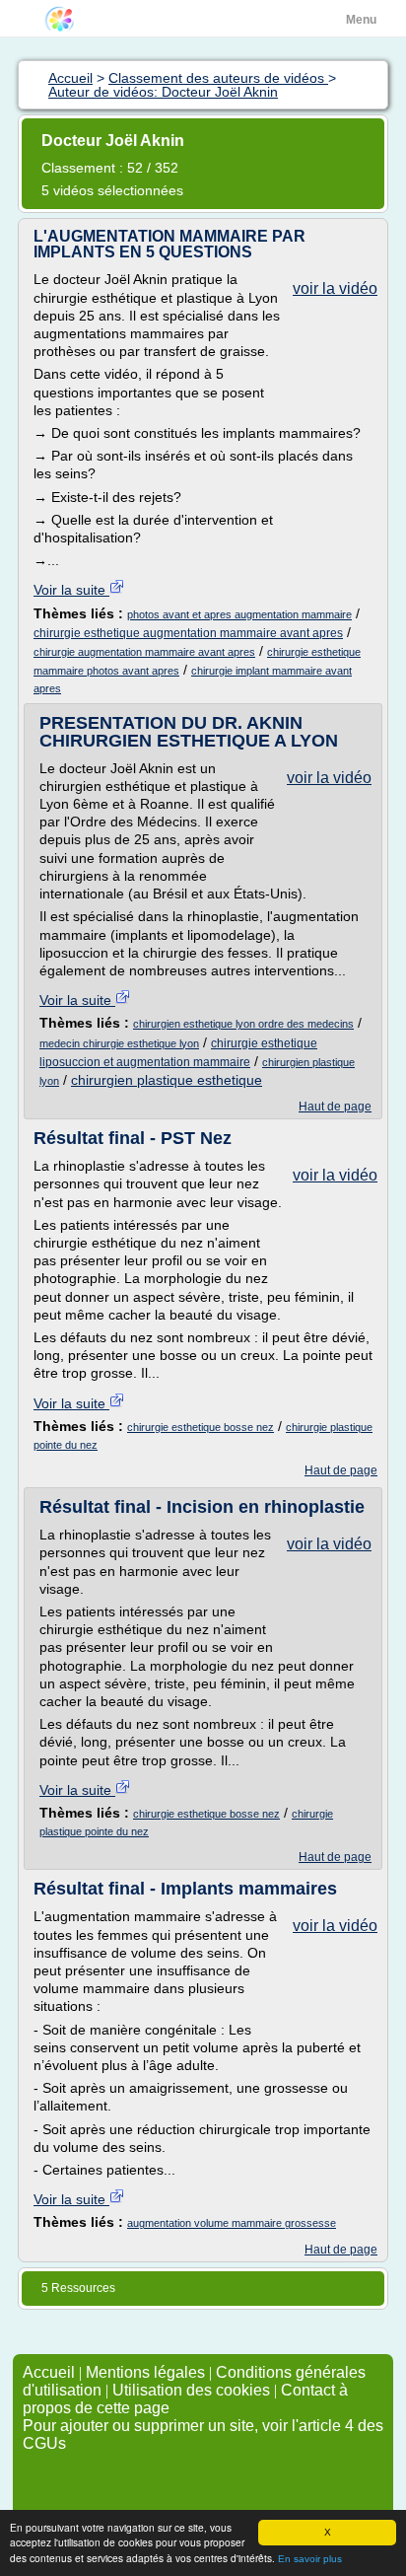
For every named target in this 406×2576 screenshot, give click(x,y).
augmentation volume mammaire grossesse (232, 2223)
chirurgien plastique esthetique (167, 1080)
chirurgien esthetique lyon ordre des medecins (243, 1024)
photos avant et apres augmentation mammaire (239, 614)
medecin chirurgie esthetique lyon (119, 1043)
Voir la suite (71, 590)
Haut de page (335, 1107)
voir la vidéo (335, 288)
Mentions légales (145, 2372)
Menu (361, 20)
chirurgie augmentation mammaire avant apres (144, 652)
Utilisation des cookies (191, 2390)
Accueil (49, 2372)
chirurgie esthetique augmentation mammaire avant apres (188, 633)
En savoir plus (310, 2559)
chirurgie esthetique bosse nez (201, 1427)
